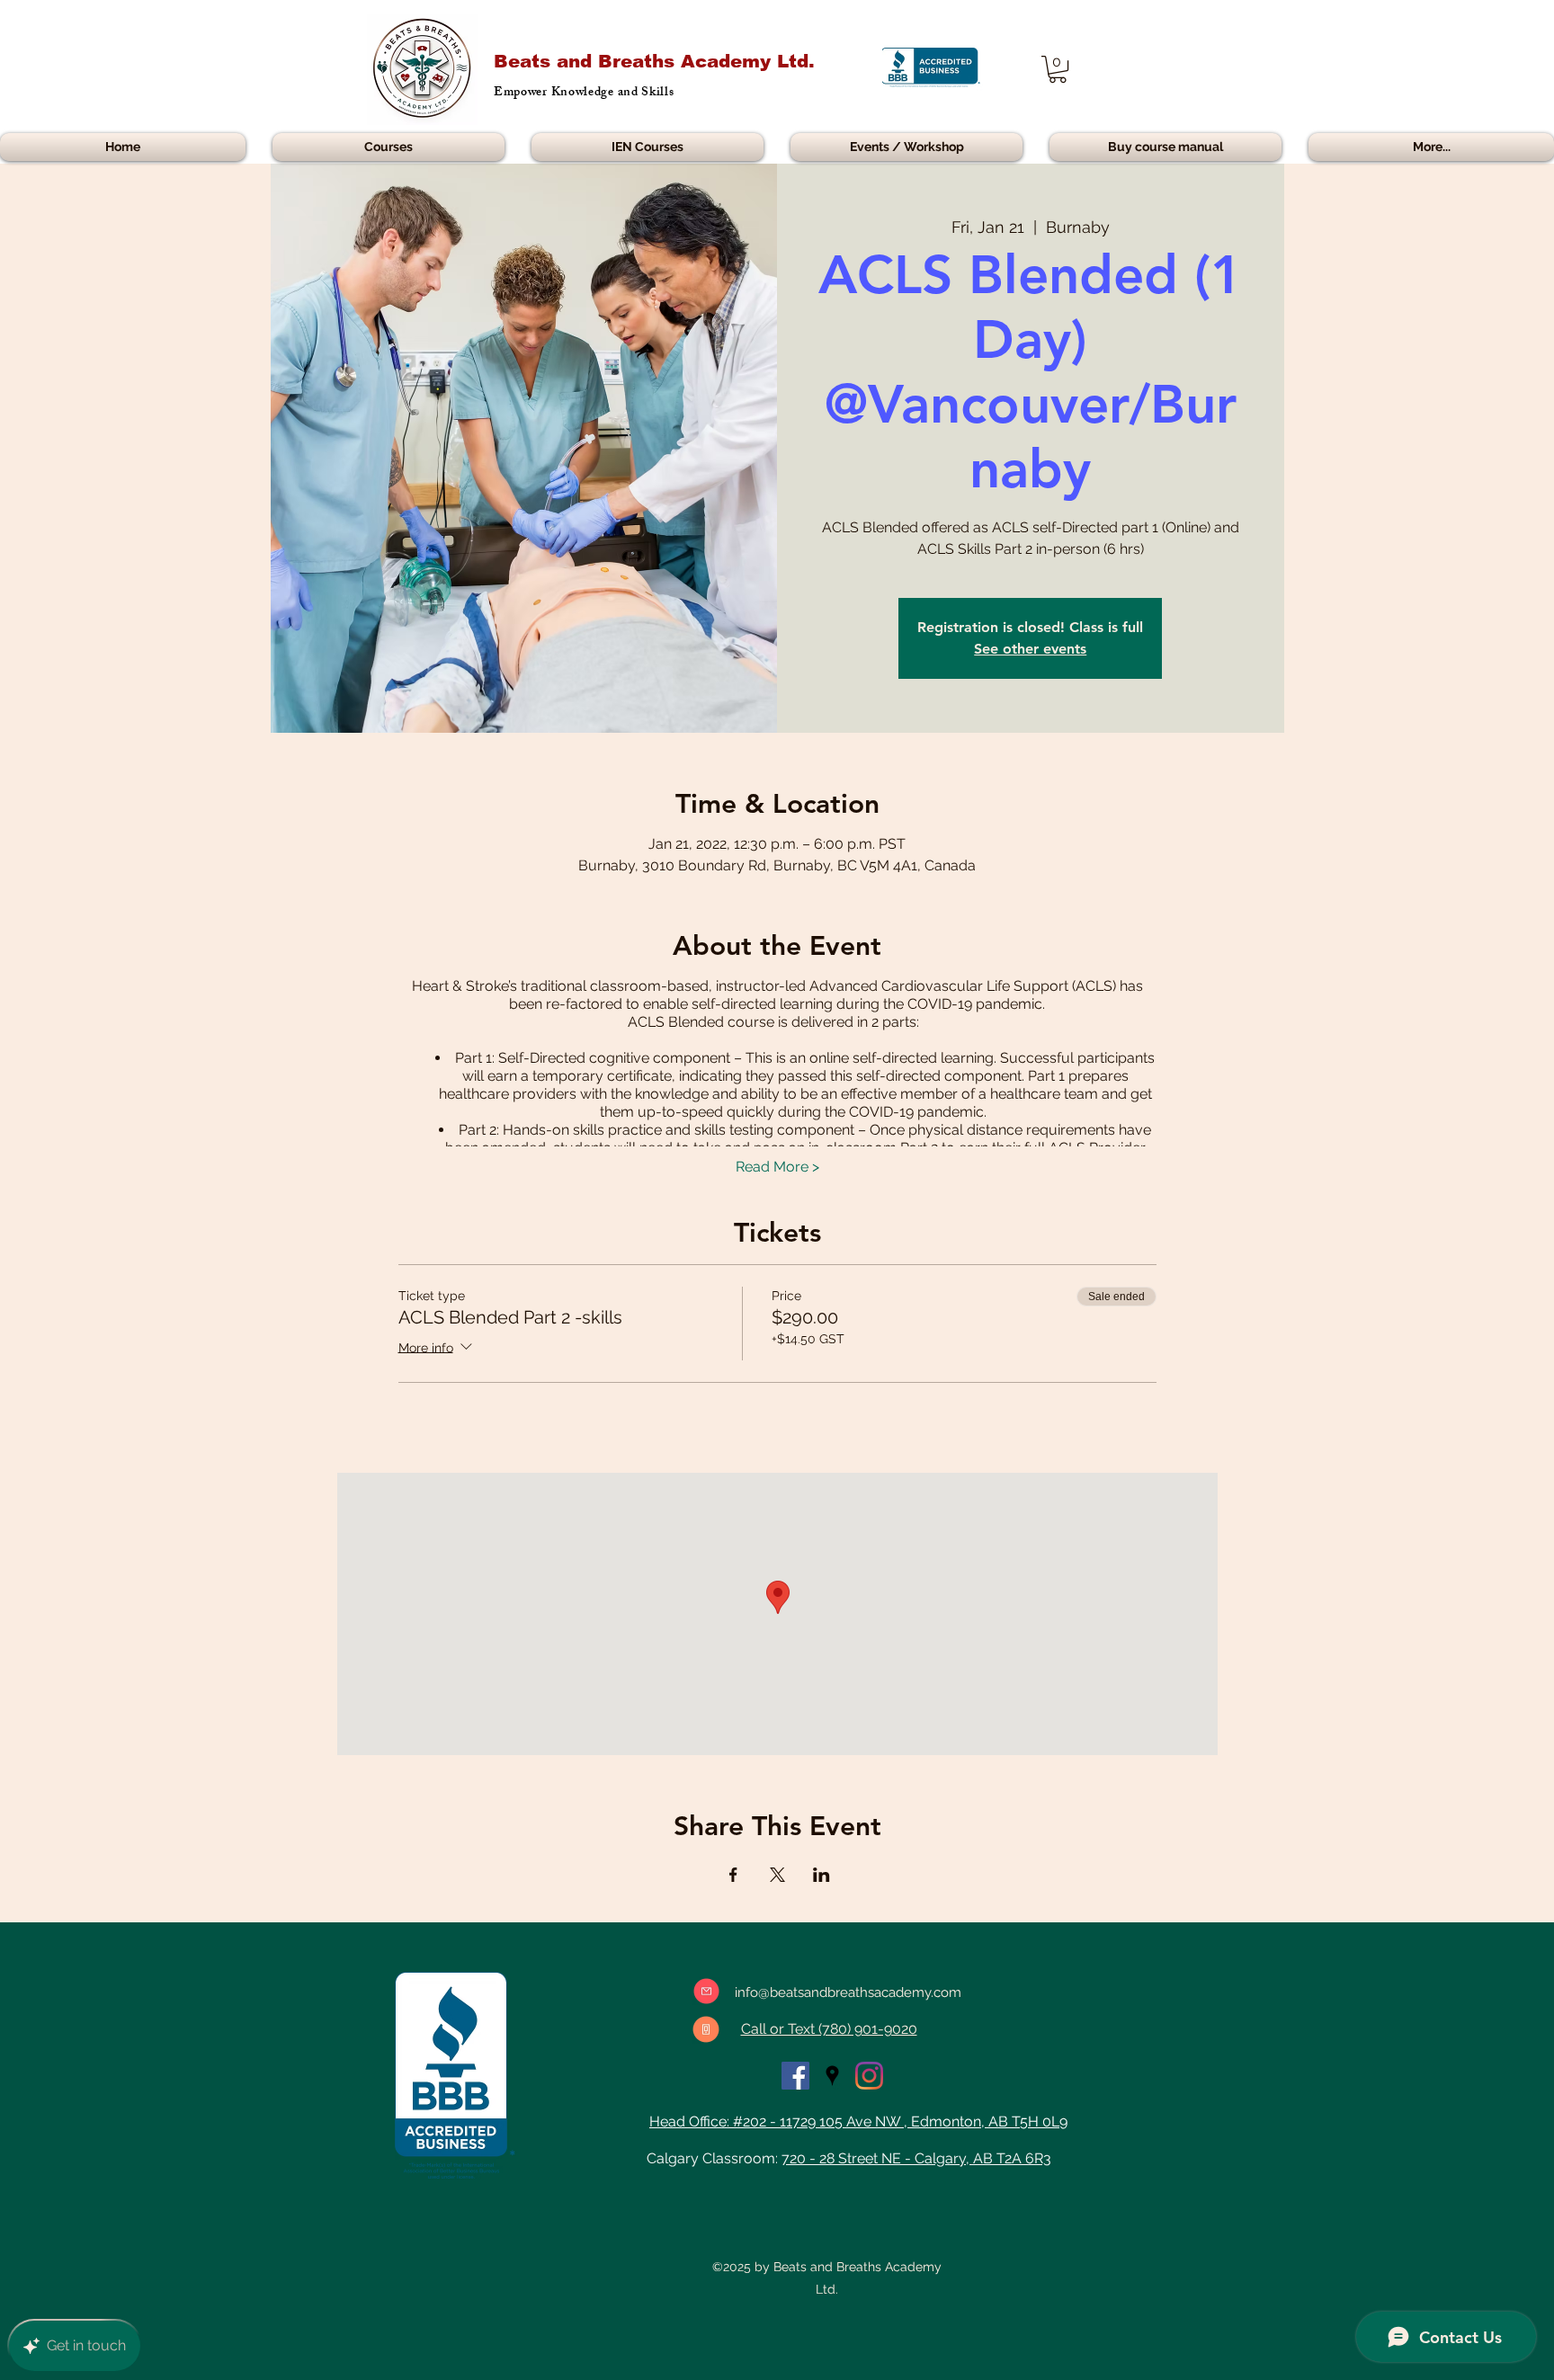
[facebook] (795, 2076)
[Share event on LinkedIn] (822, 1875)
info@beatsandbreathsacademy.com (848, 1992)
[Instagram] (869, 2076)
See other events (1030, 649)
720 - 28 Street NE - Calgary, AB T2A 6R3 (916, 2158)
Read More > (777, 1167)
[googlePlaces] (832, 2076)
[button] (1058, 69)
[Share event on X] (777, 1875)
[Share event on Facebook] (733, 1875)
